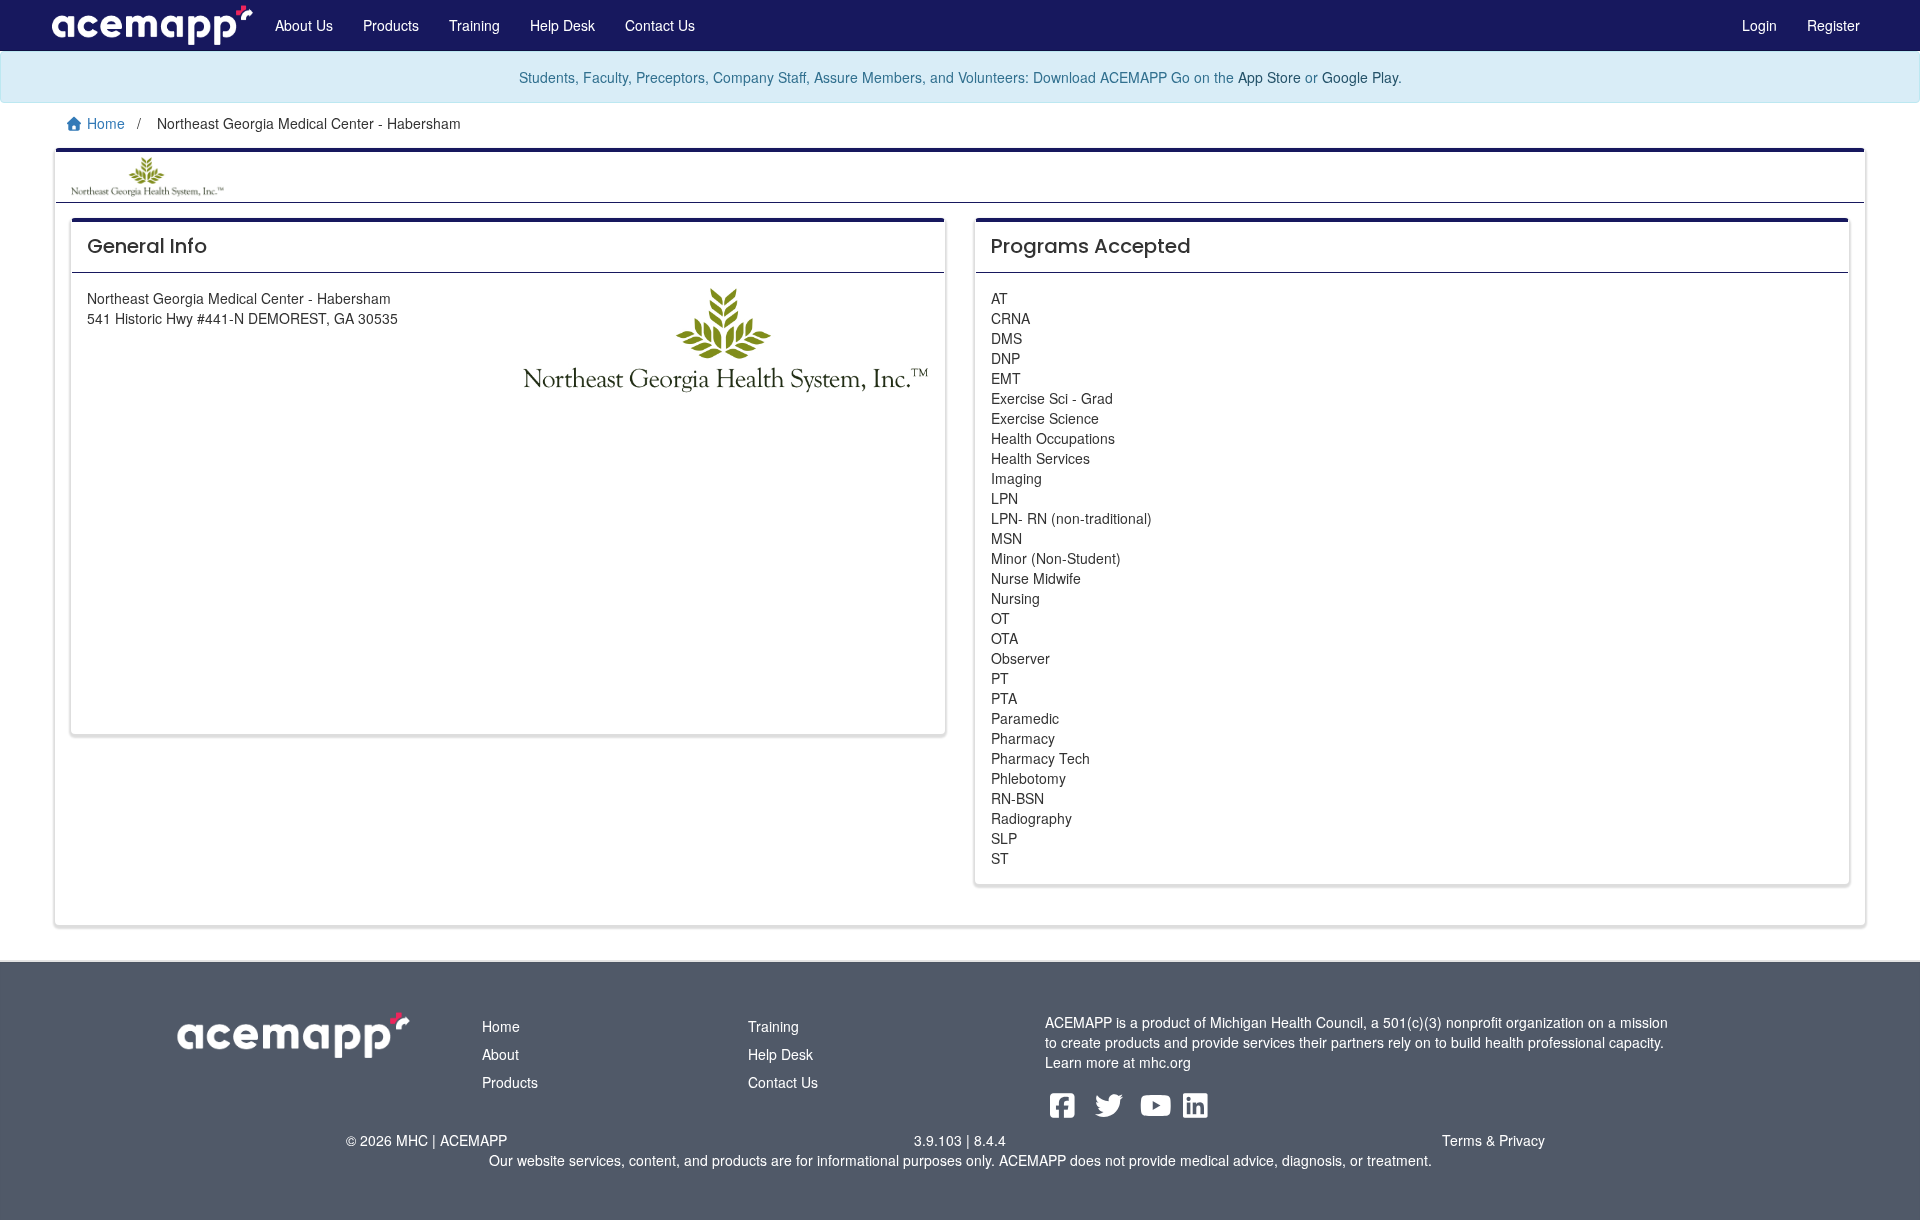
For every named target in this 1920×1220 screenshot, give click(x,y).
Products (391, 25)
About (500, 1054)
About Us (304, 25)
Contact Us (660, 25)
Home (501, 1026)
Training (474, 25)
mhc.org (1165, 1062)
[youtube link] (1158, 1110)
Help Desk (562, 25)
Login (1759, 25)
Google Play (1360, 77)
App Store (1269, 77)
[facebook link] (1064, 1110)
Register (1833, 25)
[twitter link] (1111, 1110)
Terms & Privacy (1493, 1140)
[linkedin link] (1195, 1110)
